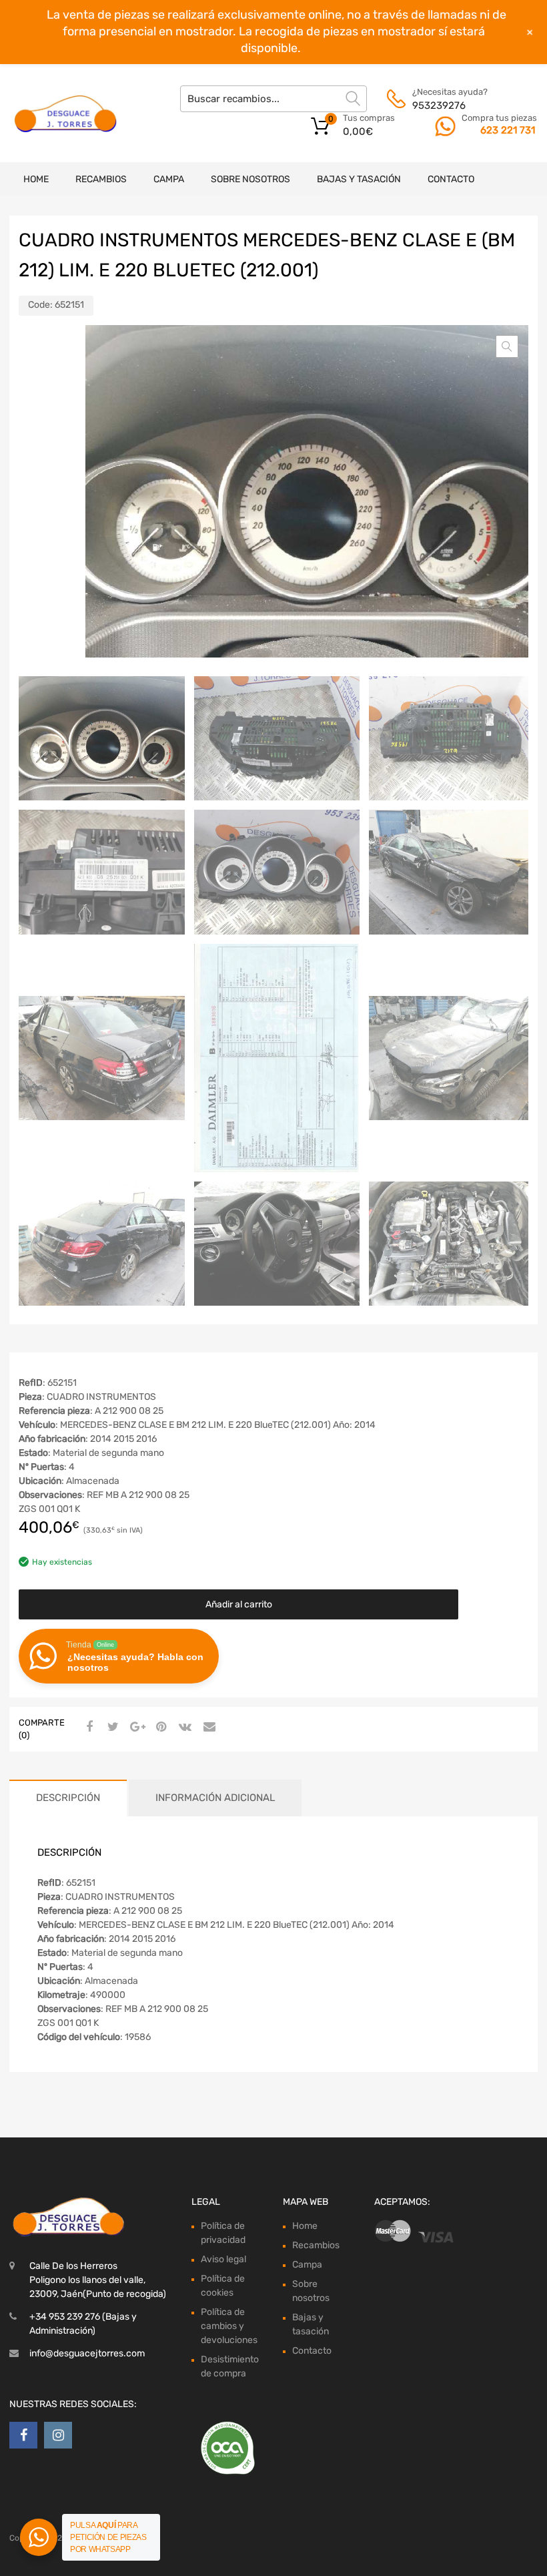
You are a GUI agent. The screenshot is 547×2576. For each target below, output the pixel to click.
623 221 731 (508, 130)
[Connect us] (23, 2435)
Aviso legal (223, 2259)
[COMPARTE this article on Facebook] (87, 1728)
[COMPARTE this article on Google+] (135, 1728)
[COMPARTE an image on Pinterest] (159, 1728)
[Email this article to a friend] (207, 1728)
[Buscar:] (273, 99)
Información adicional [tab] (215, 1798)
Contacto (451, 179)
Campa (169, 179)
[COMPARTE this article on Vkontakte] (183, 1728)
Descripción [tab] (68, 1798)
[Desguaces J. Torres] (67, 113)
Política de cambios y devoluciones (229, 2326)
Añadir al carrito (239, 1604)
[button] (507, 346)
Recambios (101, 179)
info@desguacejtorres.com (87, 2353)
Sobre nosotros (250, 179)
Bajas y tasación (359, 179)
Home (36, 179)
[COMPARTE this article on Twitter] (111, 1728)
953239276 (439, 105)
